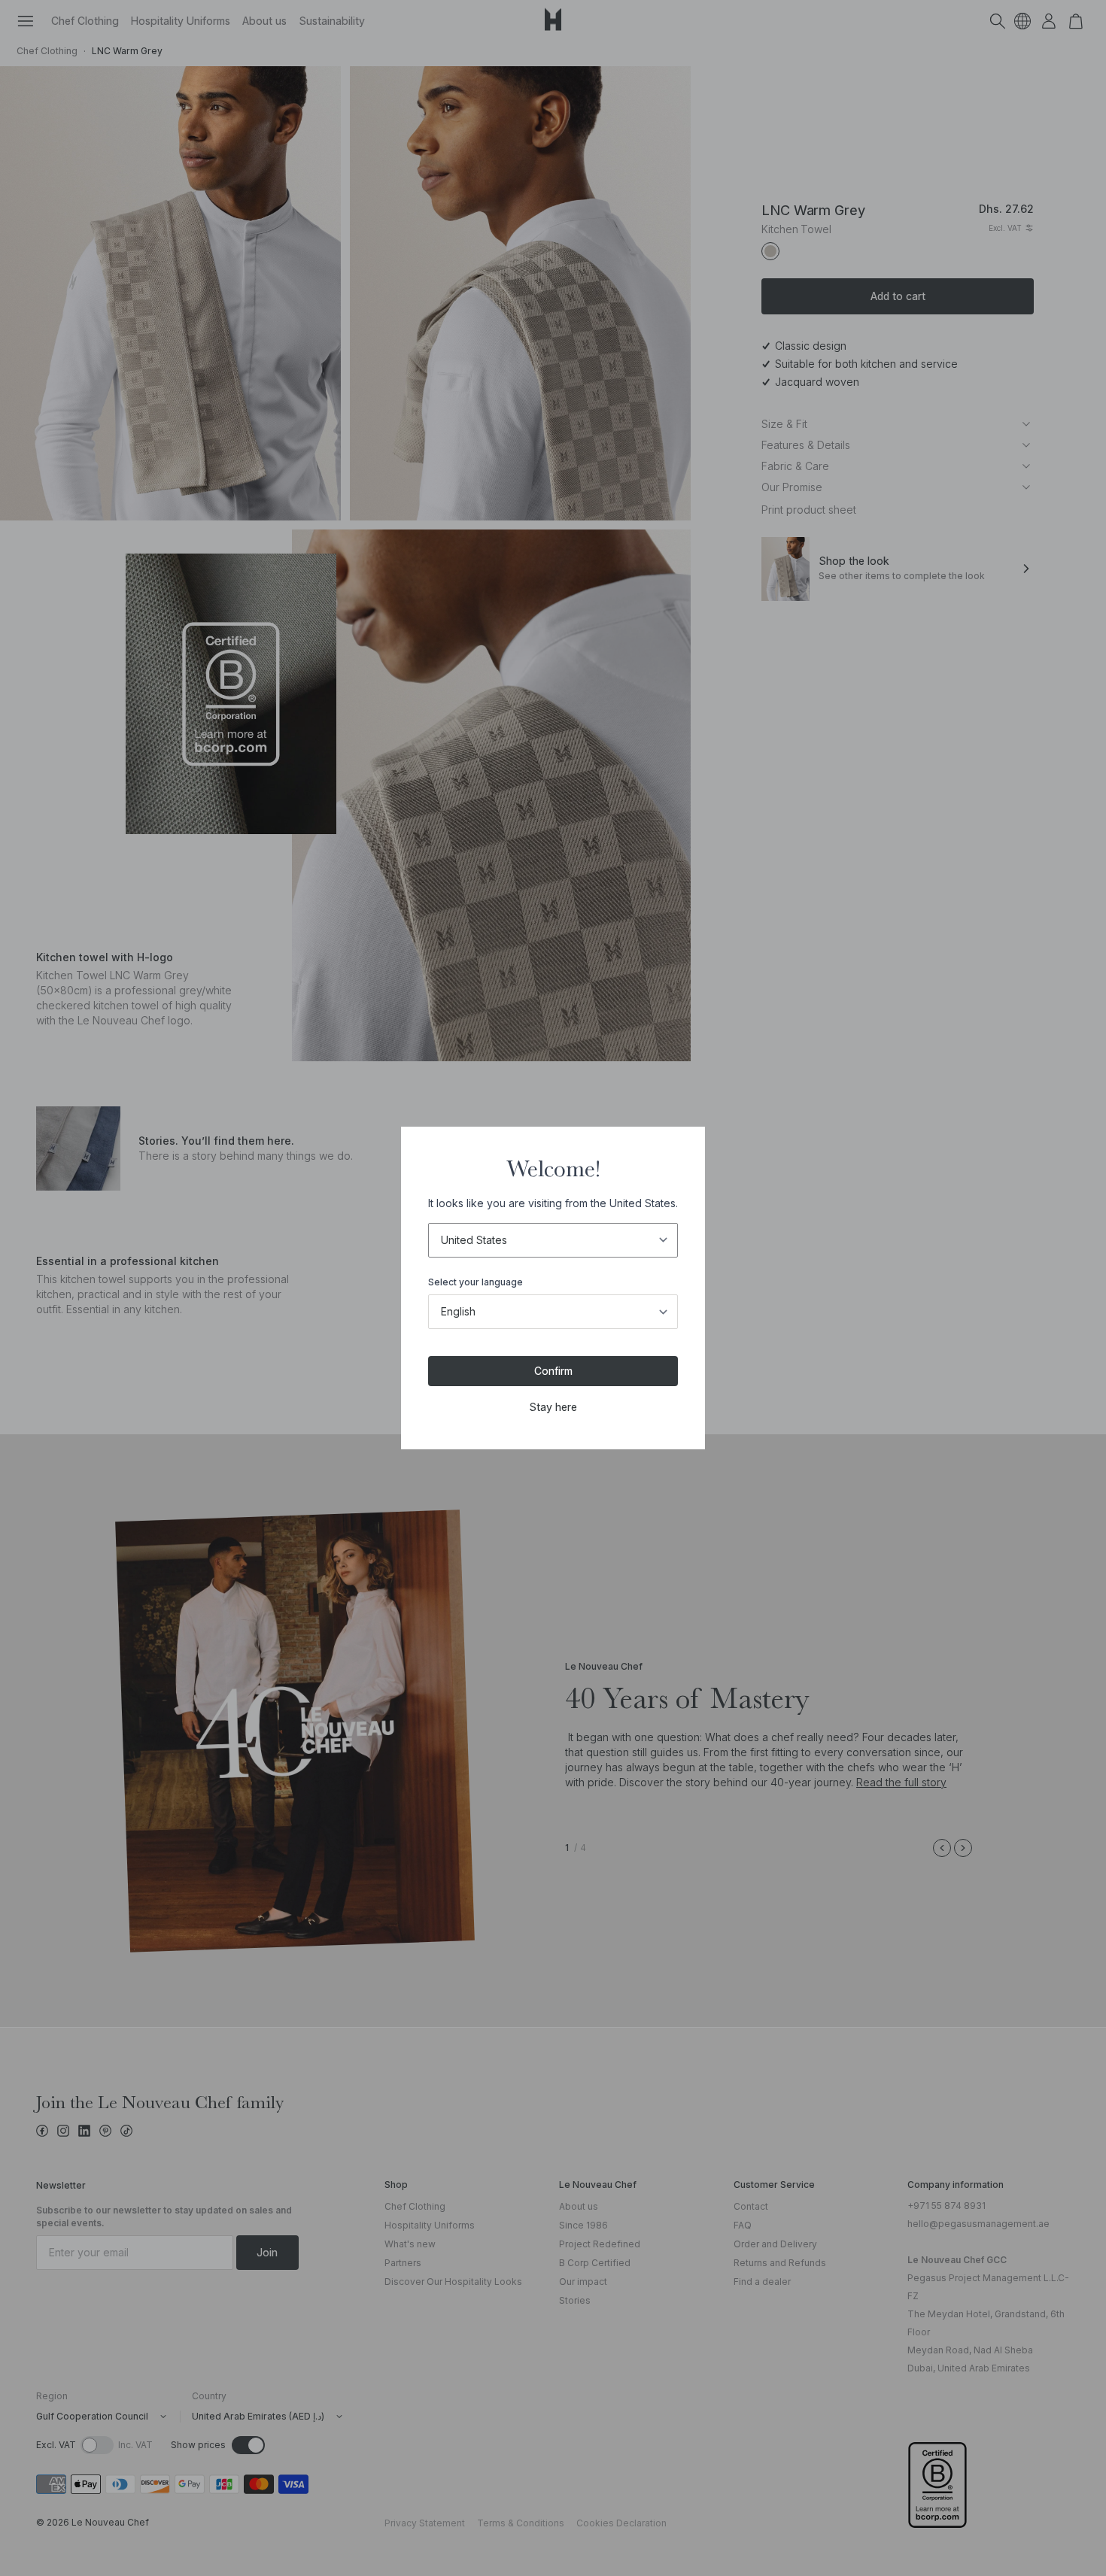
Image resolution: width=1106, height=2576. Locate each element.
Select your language (476, 1282)
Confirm (553, 1371)
